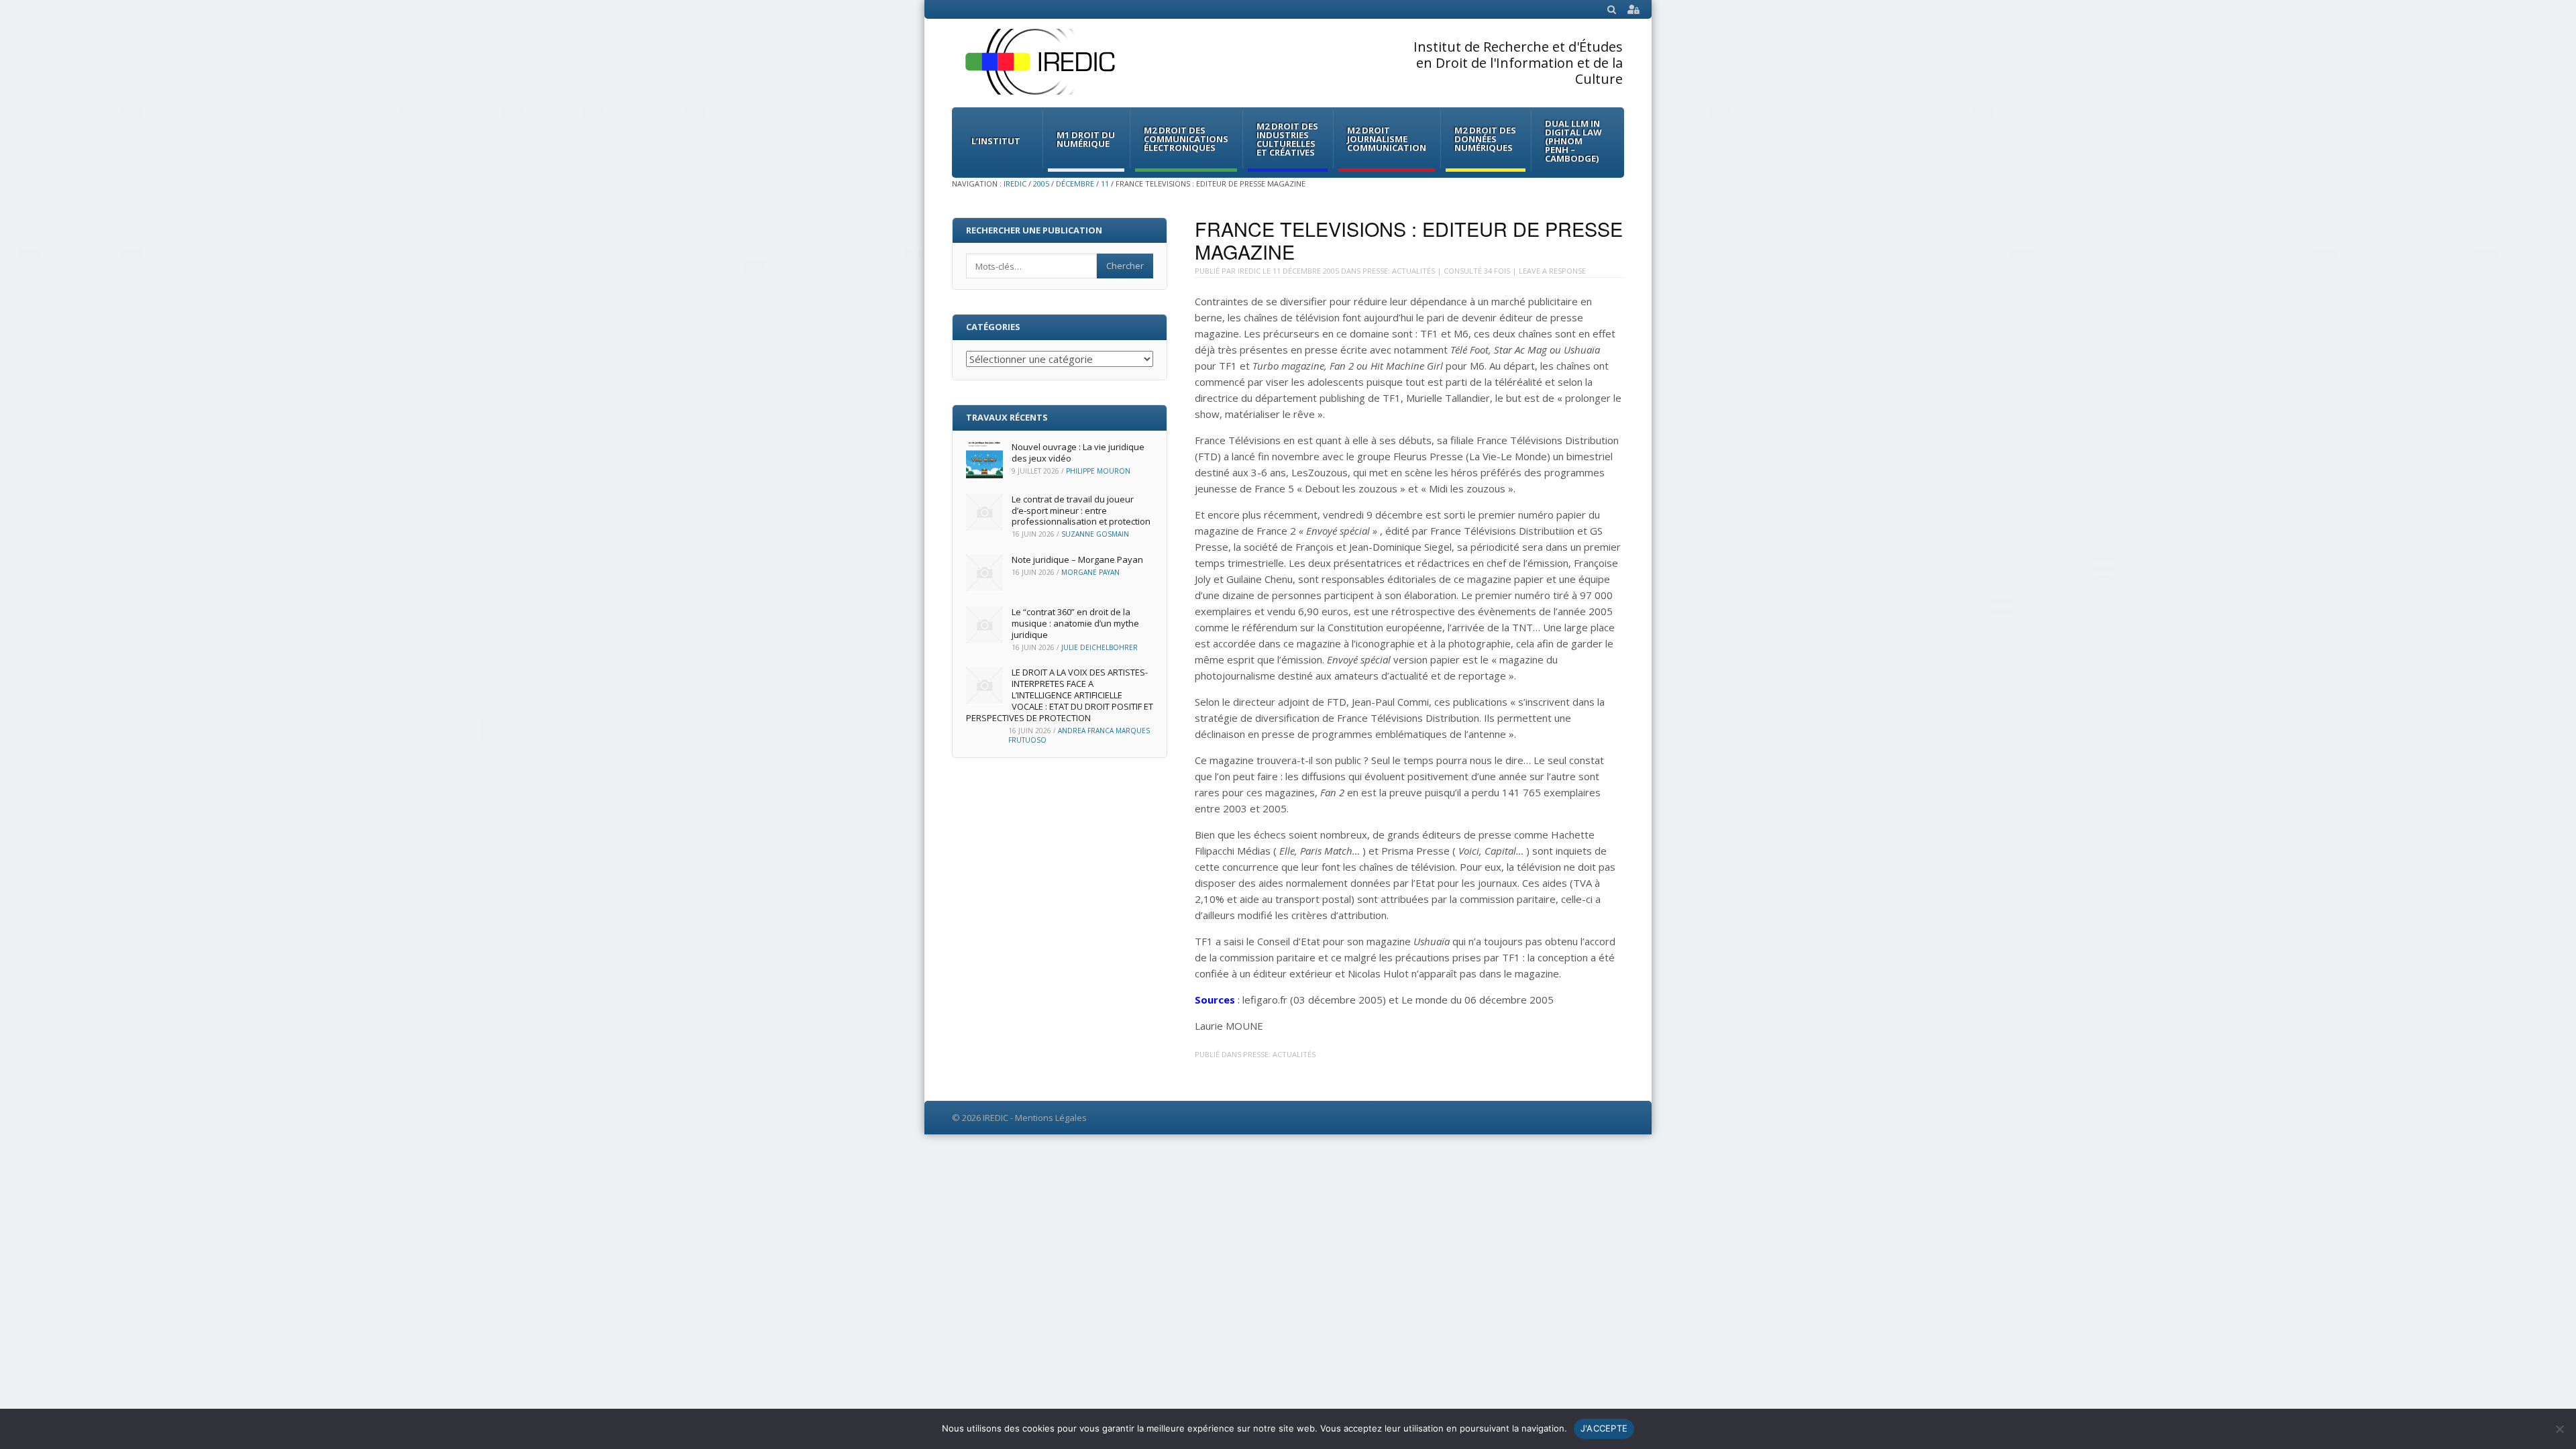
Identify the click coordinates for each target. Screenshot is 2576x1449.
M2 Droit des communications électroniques (1186, 139)
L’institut (996, 141)
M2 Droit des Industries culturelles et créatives (1287, 139)
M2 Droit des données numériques (1485, 139)
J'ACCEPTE (1604, 1428)
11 (1105, 183)
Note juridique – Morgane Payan (1077, 559)
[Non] (2559, 1429)
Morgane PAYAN (1090, 572)
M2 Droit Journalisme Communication (1387, 139)
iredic (1249, 271)
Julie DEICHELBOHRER (1099, 647)
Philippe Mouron (1098, 471)
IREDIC (1015, 183)
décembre (1075, 183)
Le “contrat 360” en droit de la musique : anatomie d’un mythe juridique (1075, 623)
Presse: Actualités (1399, 271)
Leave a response (1552, 271)
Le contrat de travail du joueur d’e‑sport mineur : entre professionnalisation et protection (1081, 511)
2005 (1041, 183)
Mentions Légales (1051, 1118)
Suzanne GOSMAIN (1095, 534)
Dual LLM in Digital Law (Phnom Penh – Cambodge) (1573, 141)
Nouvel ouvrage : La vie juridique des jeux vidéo (1078, 452)
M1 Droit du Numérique (1086, 139)
